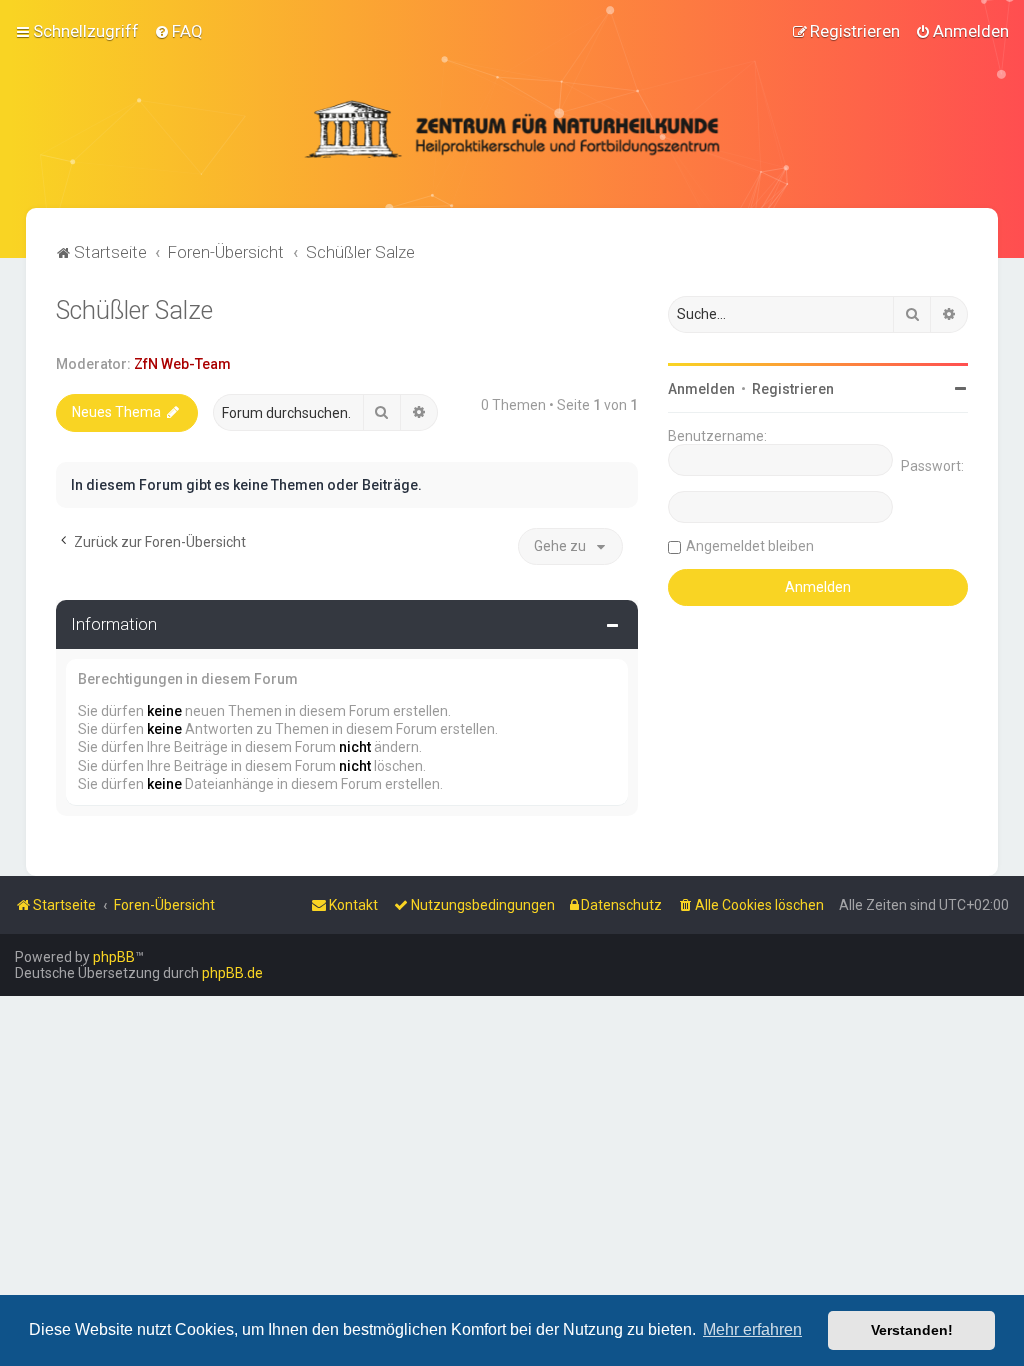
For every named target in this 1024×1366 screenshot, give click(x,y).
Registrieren (793, 389)
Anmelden (701, 389)
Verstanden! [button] (912, 1330)
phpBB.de (232, 973)
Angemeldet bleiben (750, 546)
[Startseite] (512, 129)
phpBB (114, 957)
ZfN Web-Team (182, 364)
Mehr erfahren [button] (752, 1329)
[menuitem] (178, 31)
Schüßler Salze (134, 310)
